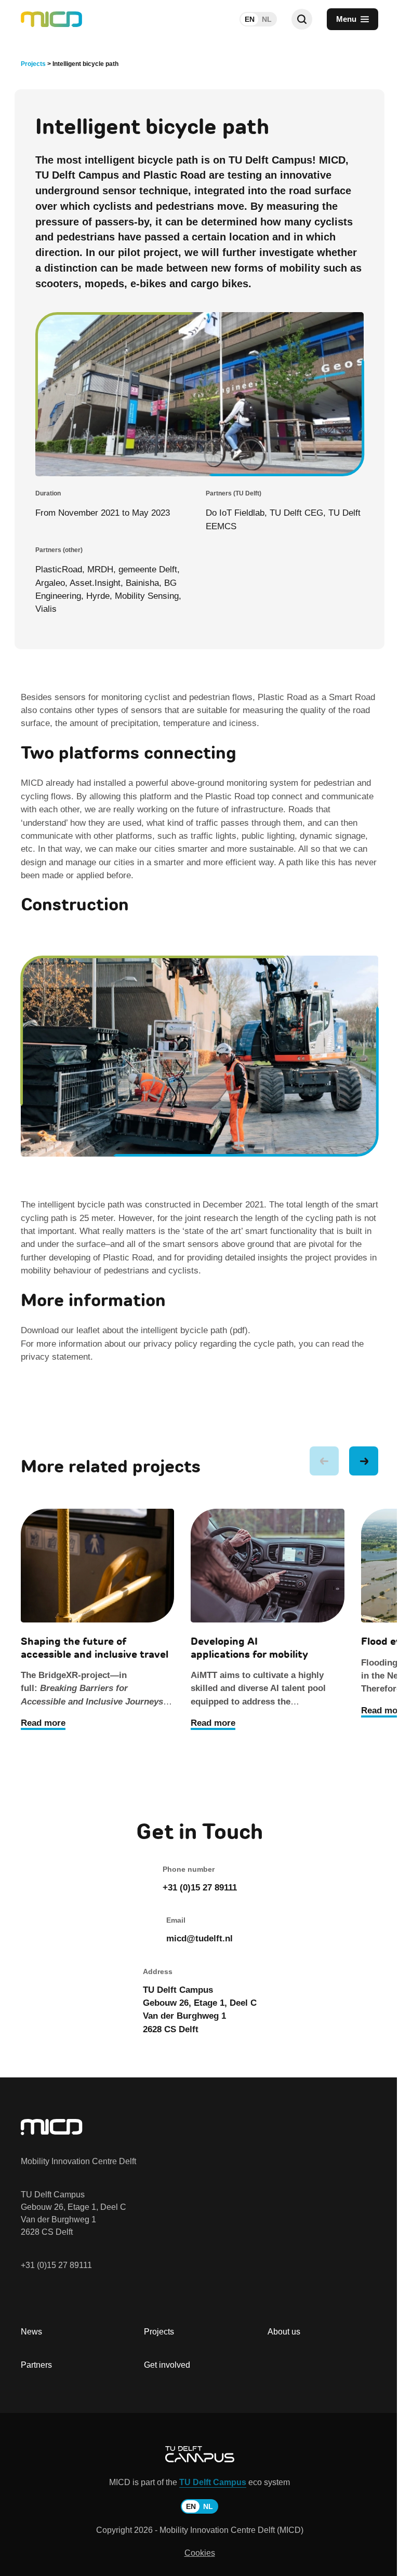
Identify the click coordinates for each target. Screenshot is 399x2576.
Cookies (200, 2553)
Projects (159, 2332)
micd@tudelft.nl (199, 1938)
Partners (36, 2365)
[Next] (364, 1461)
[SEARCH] (302, 19)
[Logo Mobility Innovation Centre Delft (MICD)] (51, 19)
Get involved (167, 2365)
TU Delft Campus (213, 2482)
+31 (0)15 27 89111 (56, 2265)
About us (284, 2332)
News (31, 2332)
